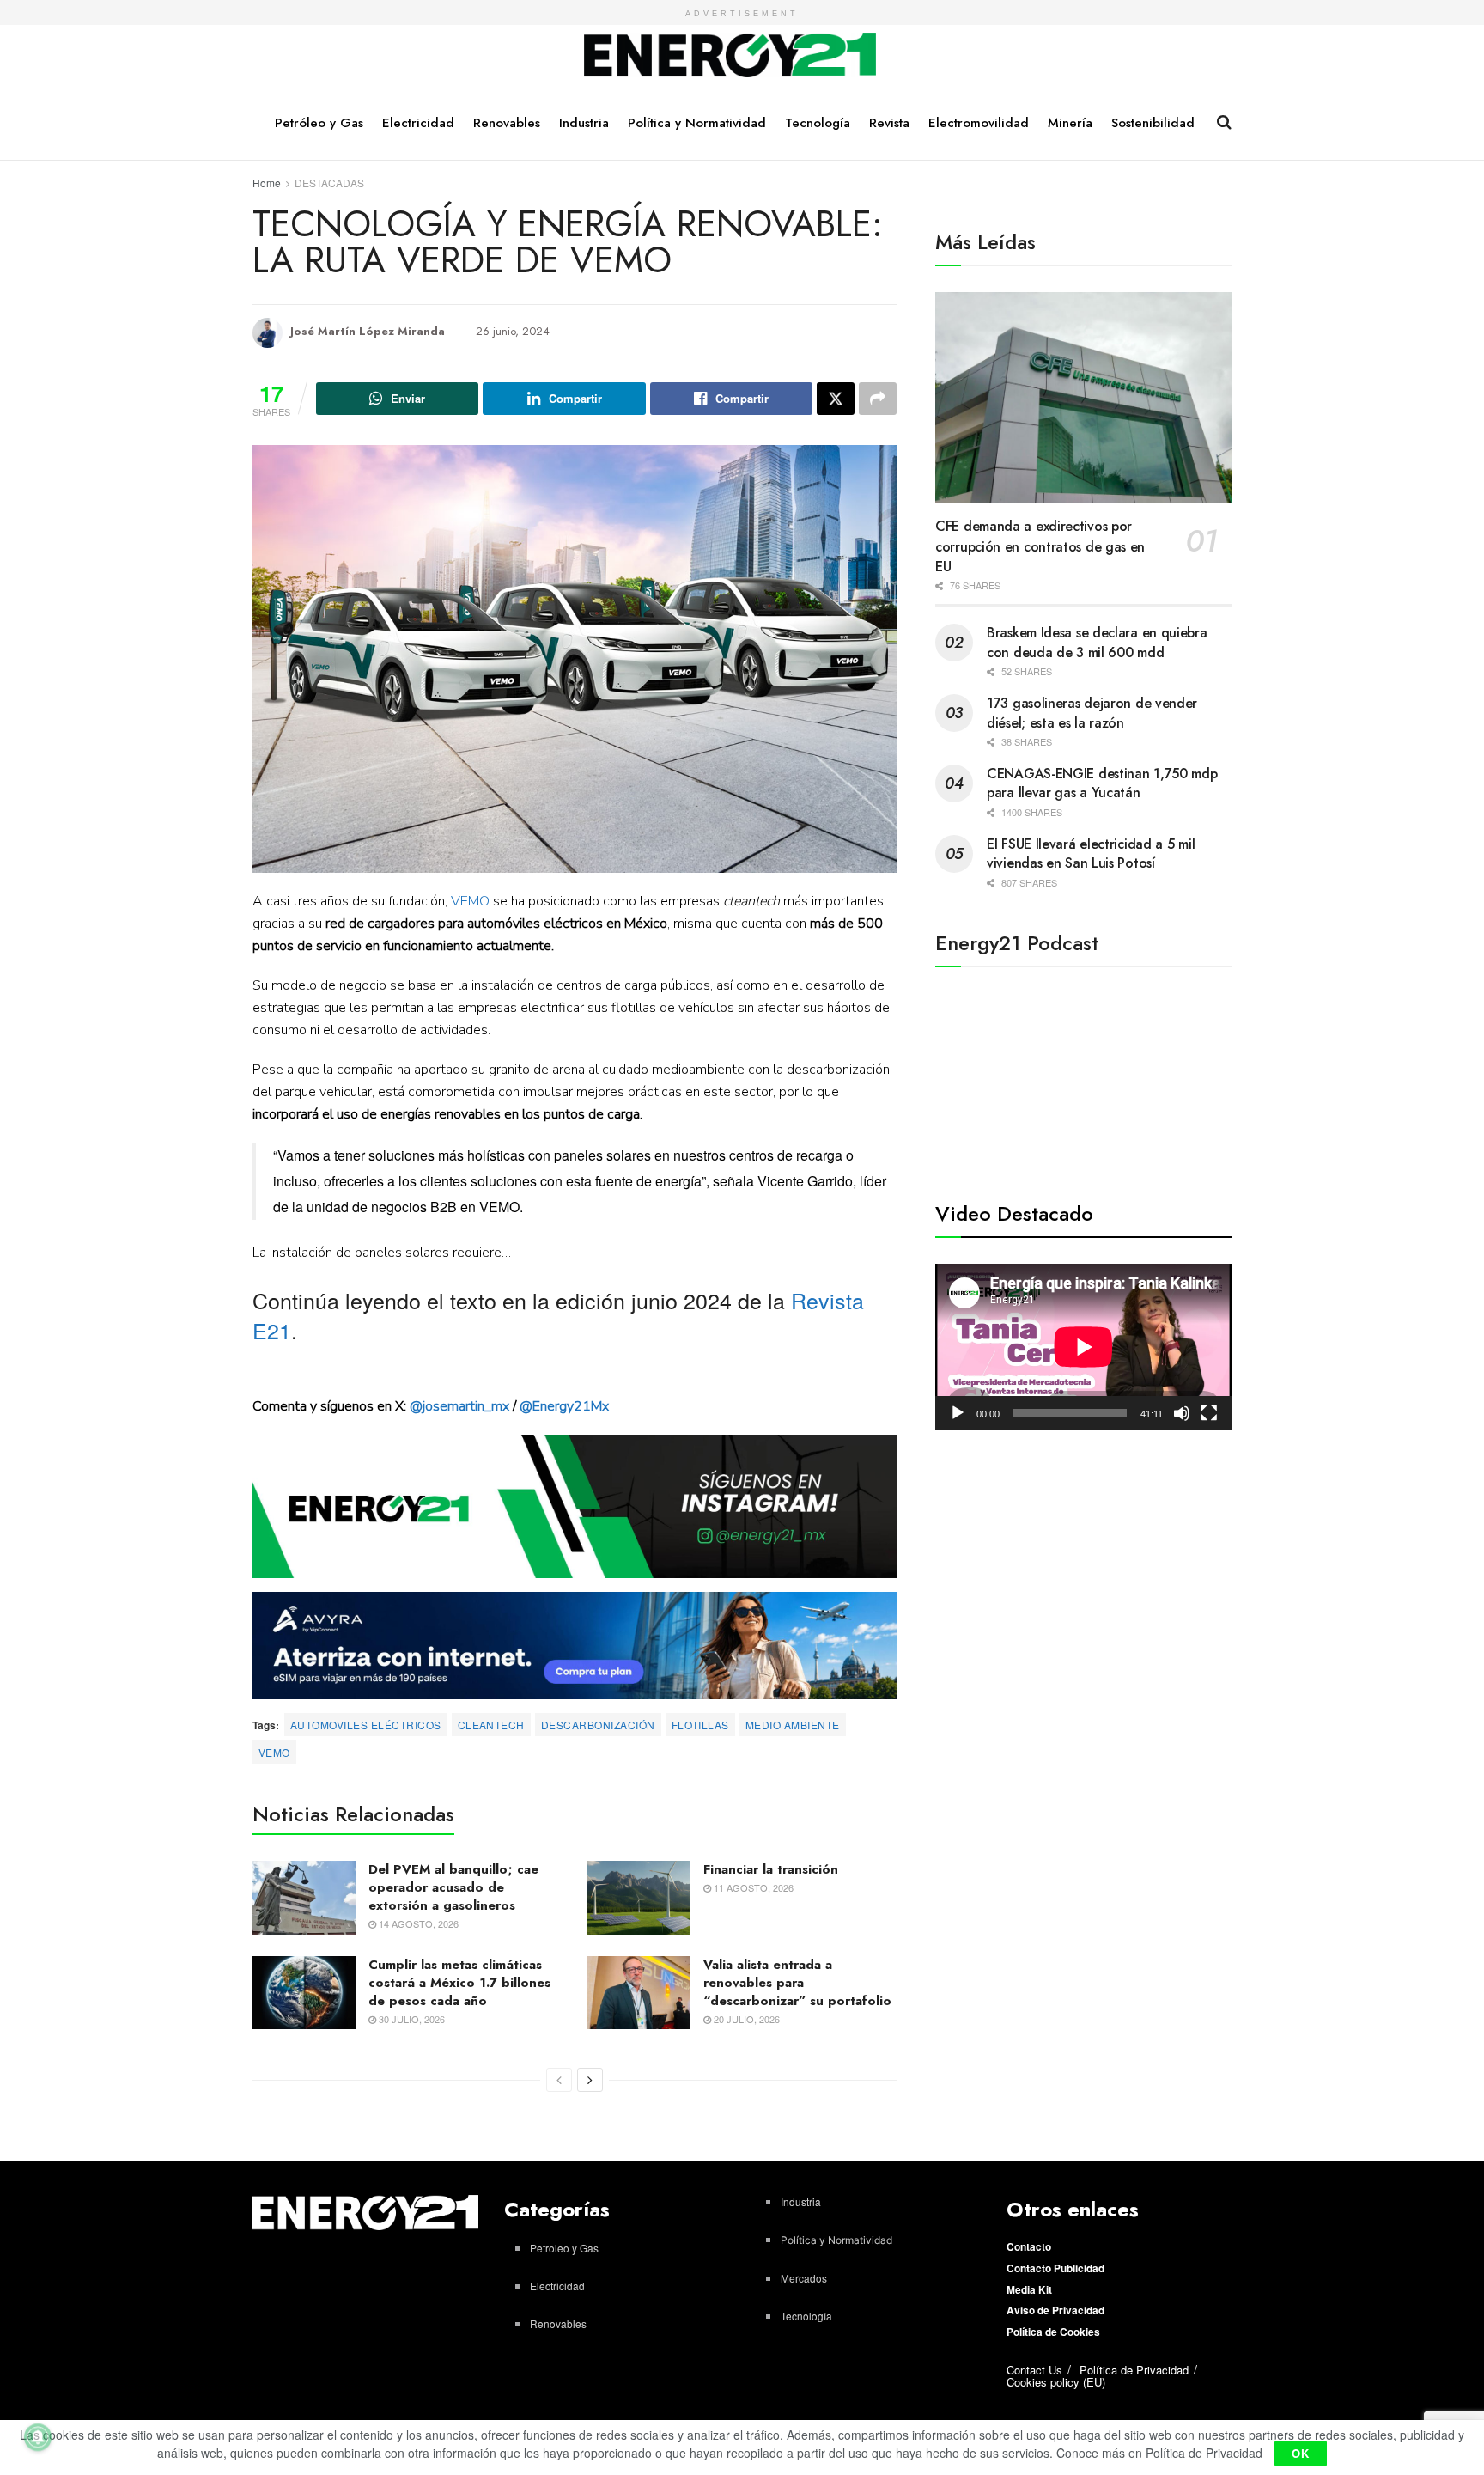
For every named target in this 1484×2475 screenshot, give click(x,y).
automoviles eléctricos (366, 1725)
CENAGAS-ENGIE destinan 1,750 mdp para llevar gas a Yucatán (1102, 783)
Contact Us (1034, 2370)
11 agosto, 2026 (752, 1887)
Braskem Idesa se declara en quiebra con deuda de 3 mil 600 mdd (1097, 642)
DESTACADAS (329, 183)
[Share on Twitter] (836, 399)
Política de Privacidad (1134, 2370)
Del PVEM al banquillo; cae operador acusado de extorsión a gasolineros (453, 1887)
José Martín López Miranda (368, 331)
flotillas (700, 1725)
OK (1301, 2453)
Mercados (804, 2278)
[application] (1083, 1347)
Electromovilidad (979, 123)
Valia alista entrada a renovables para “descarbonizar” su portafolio (797, 1983)
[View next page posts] (590, 2080)
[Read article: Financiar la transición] (639, 1898)
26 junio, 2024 (513, 331)
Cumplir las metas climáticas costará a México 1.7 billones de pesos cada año (459, 1983)
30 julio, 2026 (411, 2019)
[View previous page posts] (559, 2080)
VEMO (470, 901)
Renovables (507, 123)
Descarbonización (598, 1725)
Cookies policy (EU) (1056, 2382)
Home (267, 183)
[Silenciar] (1182, 1413)
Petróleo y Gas (319, 123)
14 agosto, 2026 (417, 1923)
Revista (889, 123)
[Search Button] (1224, 122)
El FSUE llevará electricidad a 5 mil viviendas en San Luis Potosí (1091, 853)
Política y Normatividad (697, 123)
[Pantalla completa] (1209, 1413)
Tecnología (818, 123)
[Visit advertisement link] (575, 1506)
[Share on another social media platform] (878, 399)
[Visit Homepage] (730, 56)
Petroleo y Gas (564, 2248)
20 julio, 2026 (745, 2019)
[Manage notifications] (38, 2437)
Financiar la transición (771, 1869)
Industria (584, 123)
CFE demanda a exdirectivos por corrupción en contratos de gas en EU (1040, 546)
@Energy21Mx (564, 1406)
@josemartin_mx (459, 1406)
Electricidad (418, 123)
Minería (1070, 123)
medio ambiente (793, 1725)
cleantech (491, 1725)
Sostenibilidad (1153, 123)
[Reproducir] (958, 1413)
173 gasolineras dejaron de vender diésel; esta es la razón (1092, 713)
